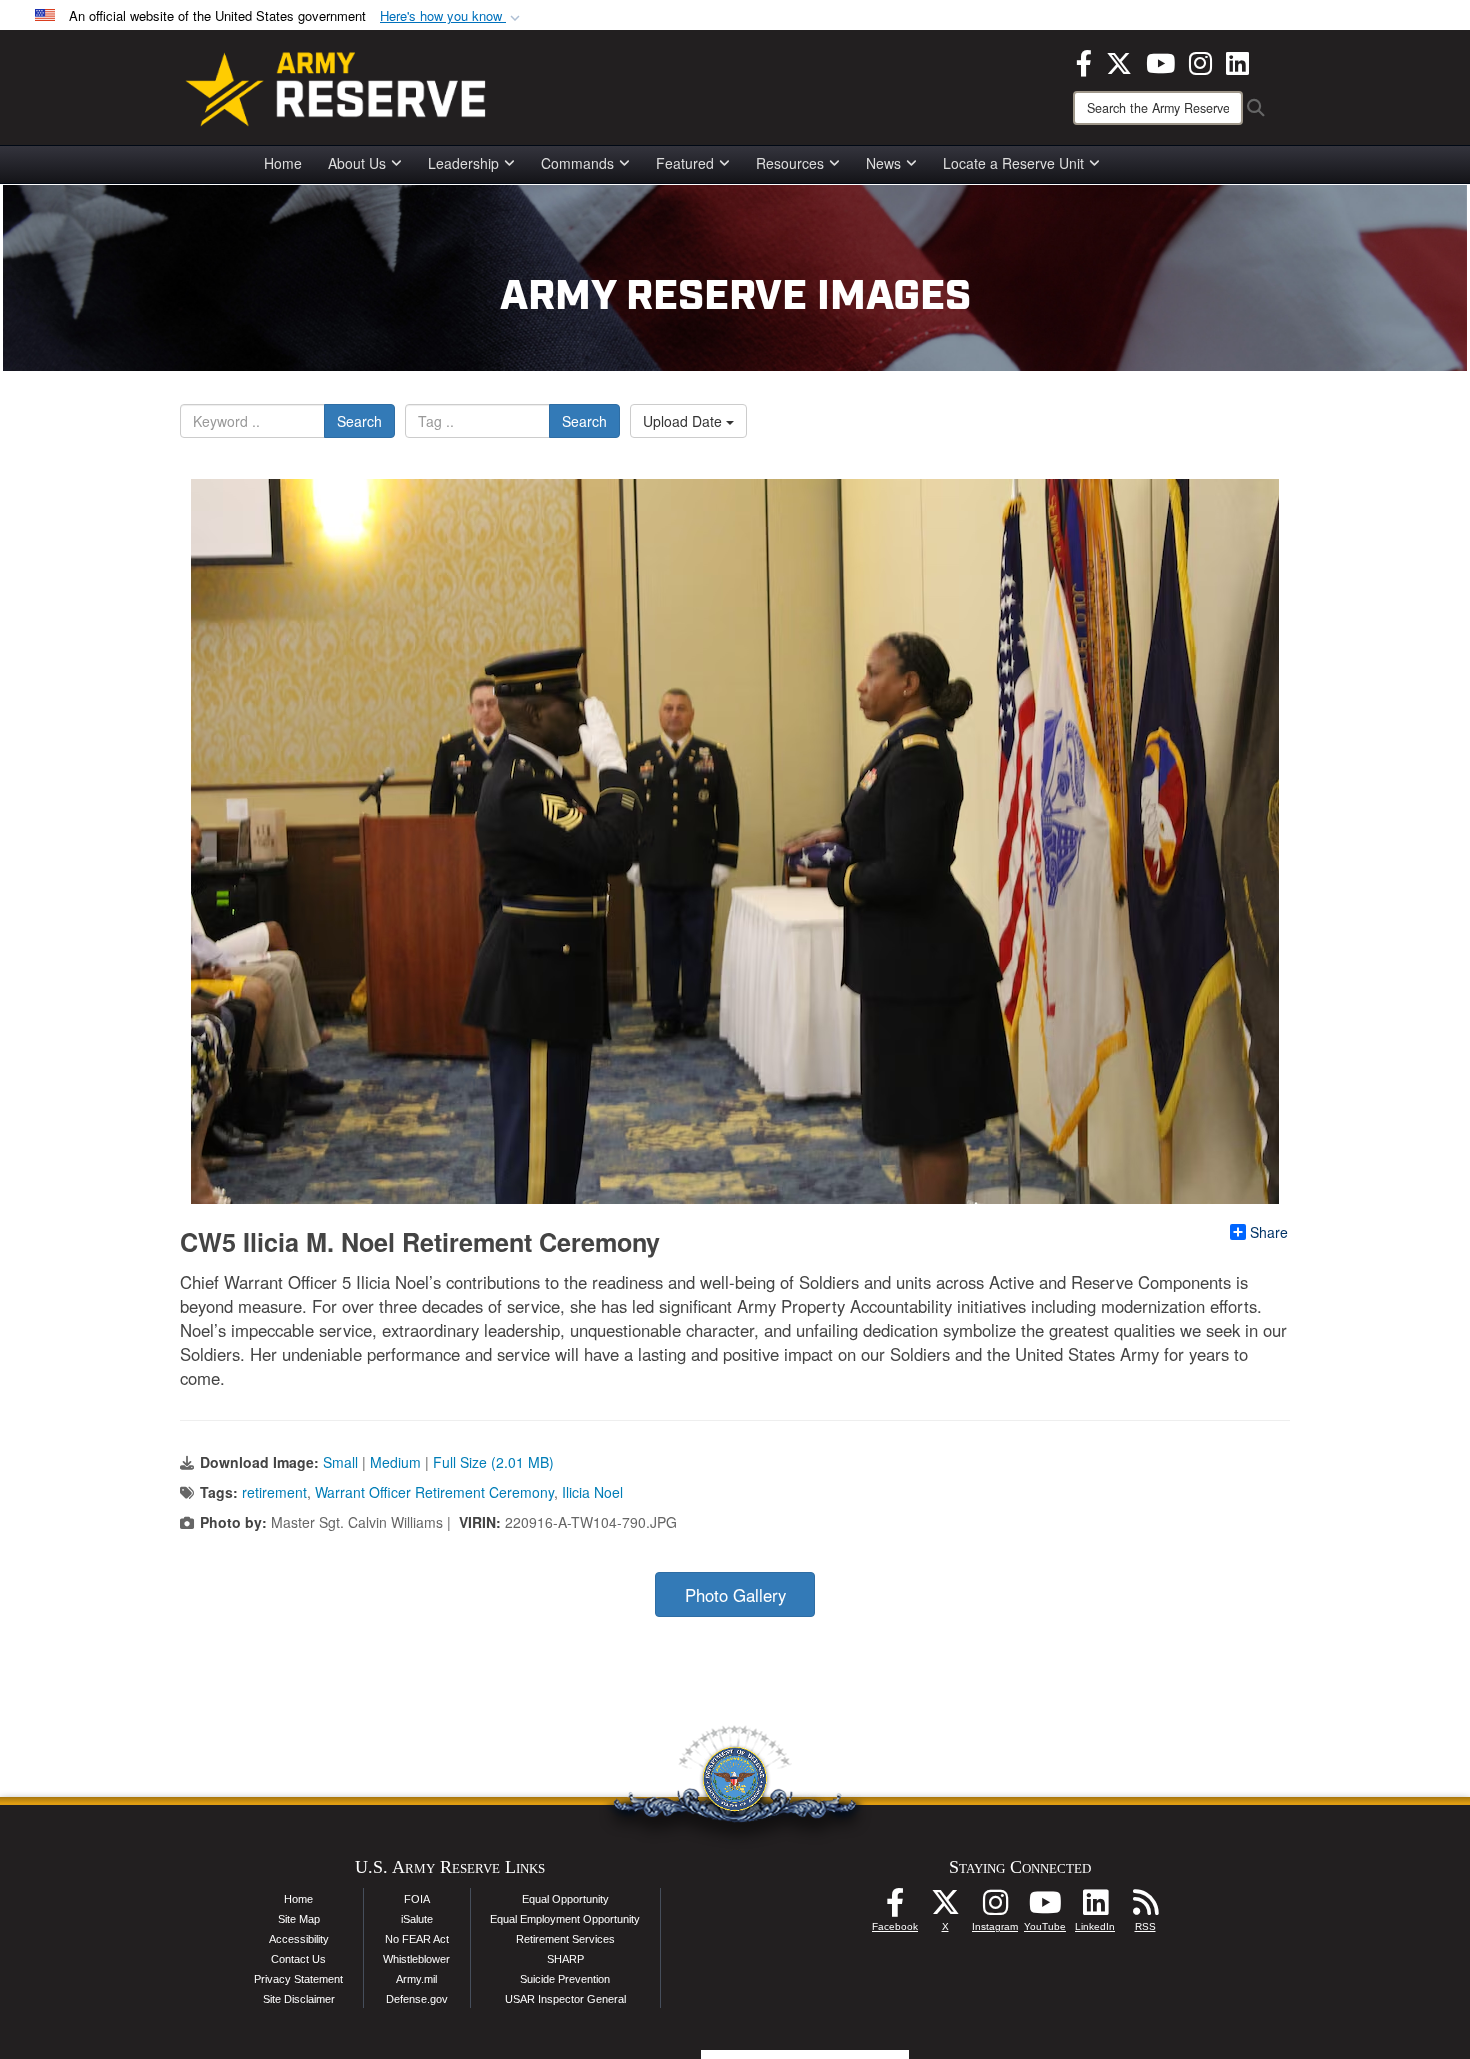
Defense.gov (417, 1999)
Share (1269, 1232)
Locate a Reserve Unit (1013, 163)
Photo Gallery (735, 1595)
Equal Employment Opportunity (565, 1919)
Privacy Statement (298, 1979)
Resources (790, 163)
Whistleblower (416, 1959)
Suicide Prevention (565, 1979)
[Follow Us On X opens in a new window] (945, 1908)
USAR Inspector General (565, 1999)
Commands (577, 163)
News (883, 163)
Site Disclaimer (299, 1999)
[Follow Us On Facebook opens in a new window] (895, 1908)
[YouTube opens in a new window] (1160, 61)
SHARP (565, 1959)
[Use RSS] (1145, 1908)
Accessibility (299, 1939)
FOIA (417, 1899)
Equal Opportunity (565, 1899)
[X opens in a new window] (1119, 61)
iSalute (417, 1919)
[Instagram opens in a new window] (1200, 61)
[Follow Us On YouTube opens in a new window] (1045, 1908)
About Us (357, 163)
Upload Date (684, 421)
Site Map (299, 1919)
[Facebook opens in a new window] (1084, 61)
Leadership (463, 163)
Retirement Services (565, 1939)
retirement (274, 1492)
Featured (685, 163)
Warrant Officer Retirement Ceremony (434, 1492)
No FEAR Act (417, 1939)
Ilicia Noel (592, 1492)
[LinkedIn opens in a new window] (1237, 61)
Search (359, 421)
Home (283, 163)
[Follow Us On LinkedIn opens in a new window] (1095, 1908)
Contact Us (298, 1959)
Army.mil (416, 1979)
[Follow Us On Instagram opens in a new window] (995, 1908)
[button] (452, 16)
